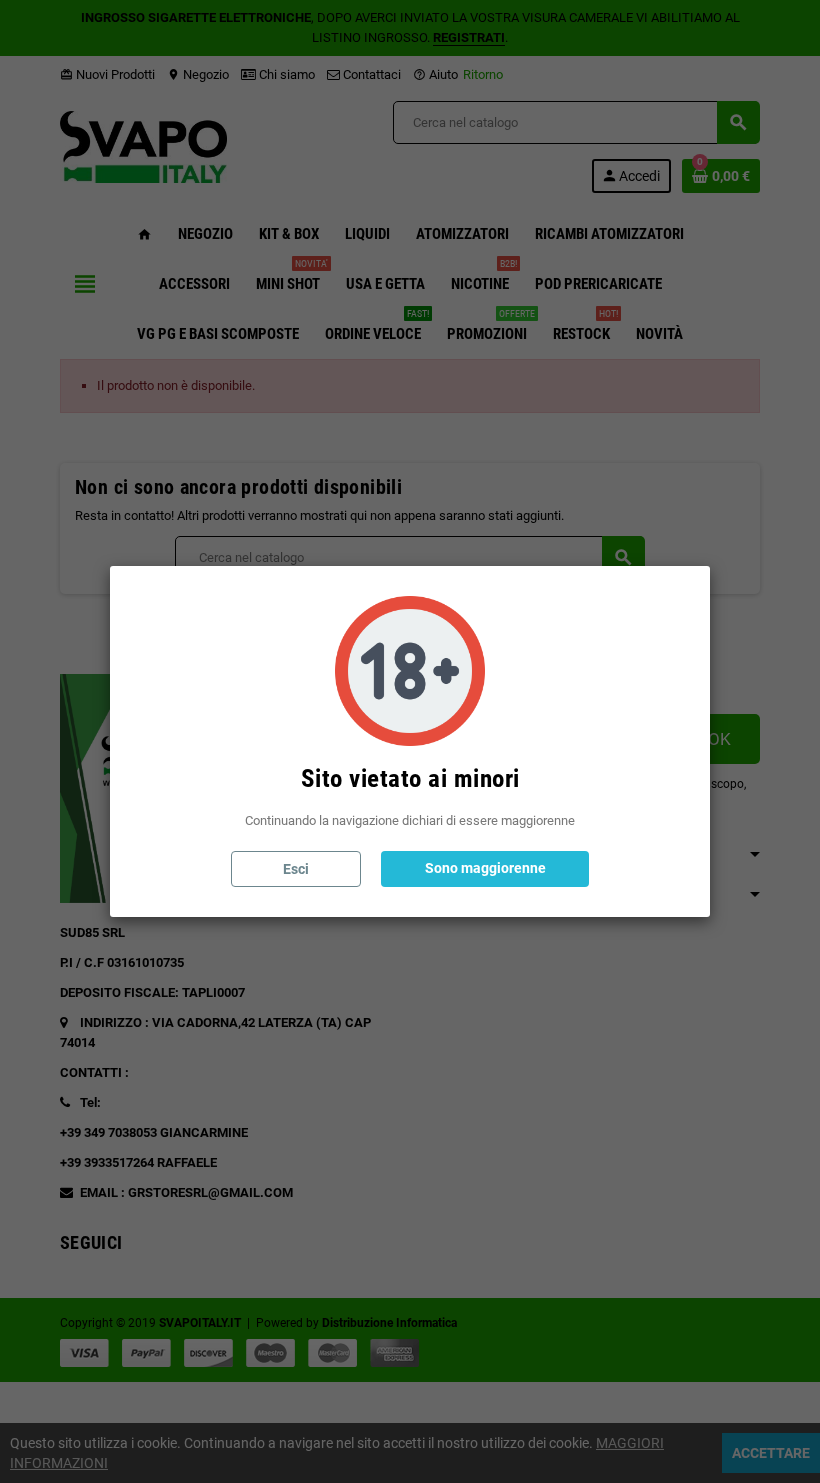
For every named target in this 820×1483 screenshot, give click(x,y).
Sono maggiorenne (485, 868)
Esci (296, 869)
